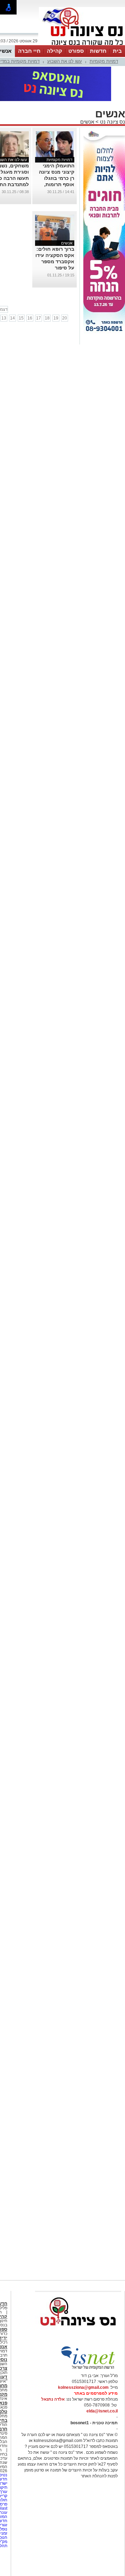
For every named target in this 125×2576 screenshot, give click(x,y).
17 (39, 318)
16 (30, 318)
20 (65, 318)
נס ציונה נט (112, 122)
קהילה (55, 51)
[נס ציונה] (82, 44)
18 (47, 318)
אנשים (87, 122)
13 (4, 318)
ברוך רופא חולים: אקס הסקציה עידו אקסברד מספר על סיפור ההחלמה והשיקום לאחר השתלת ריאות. (55, 268)
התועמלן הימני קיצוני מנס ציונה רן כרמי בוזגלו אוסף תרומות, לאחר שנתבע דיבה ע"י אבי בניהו (57, 184)
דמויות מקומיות (104, 61)
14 (12, 318)
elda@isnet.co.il (102, 2411)
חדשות (98, 51)
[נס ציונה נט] (78, 2332)
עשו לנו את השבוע (65, 61)
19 (56, 318)
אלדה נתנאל (53, 2399)
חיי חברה (29, 51)
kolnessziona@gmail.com (83, 2387)
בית (117, 51)
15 (21, 318)
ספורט (76, 51)
